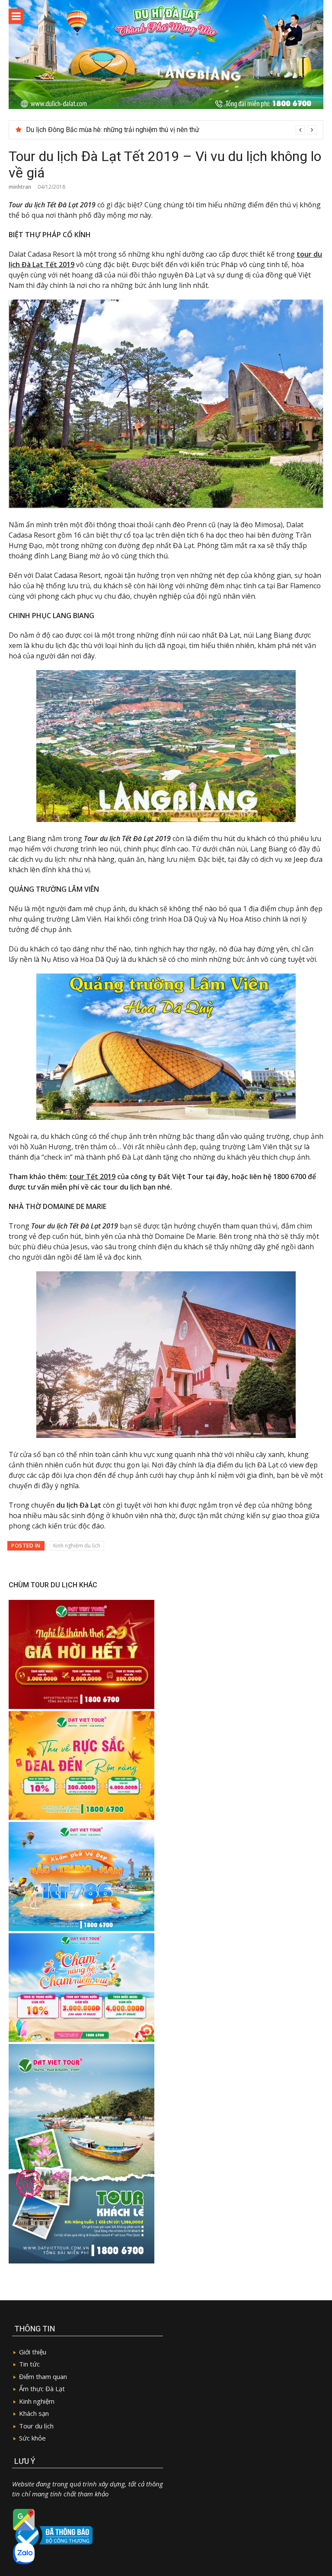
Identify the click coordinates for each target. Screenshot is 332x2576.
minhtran (20, 187)
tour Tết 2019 (92, 1177)
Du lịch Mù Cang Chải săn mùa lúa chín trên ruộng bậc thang (115, 130)
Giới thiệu (33, 2352)
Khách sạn (34, 2413)
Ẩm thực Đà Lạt (42, 2389)
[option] (171, 130)
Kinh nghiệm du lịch (77, 1546)
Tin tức (29, 2364)
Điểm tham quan (43, 2376)
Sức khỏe (32, 2438)
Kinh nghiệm (37, 2401)
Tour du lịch (36, 2426)
